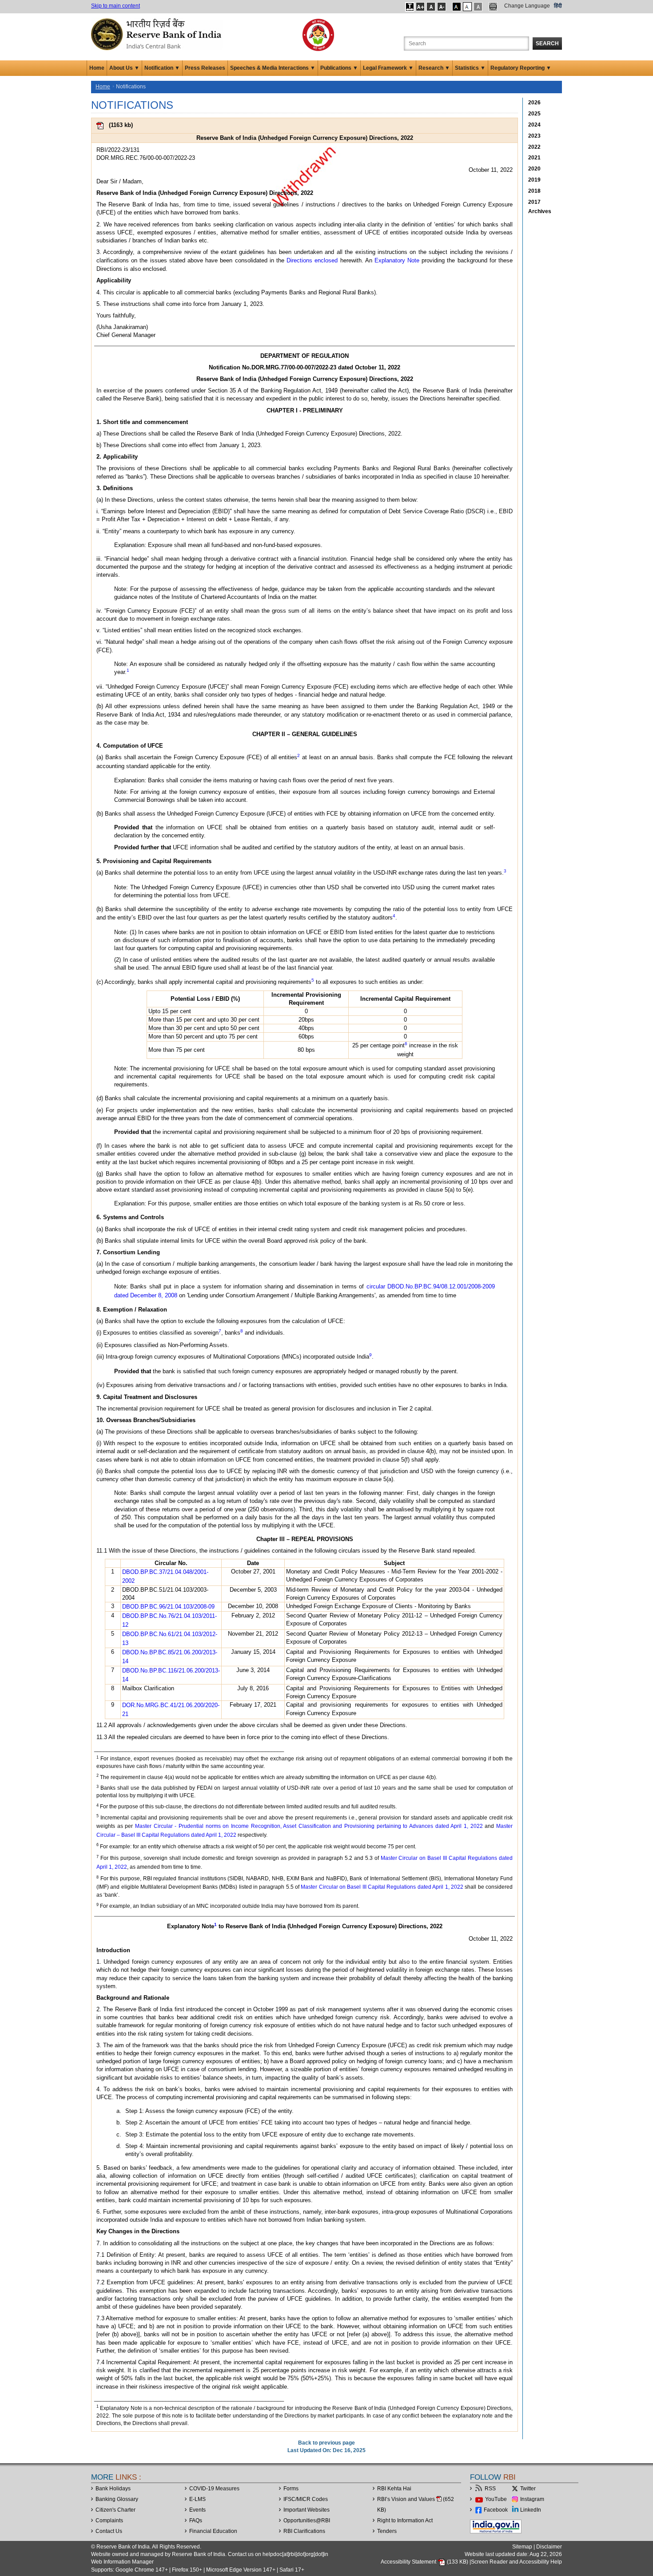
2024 (534, 125)
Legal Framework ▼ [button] (388, 68)
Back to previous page (326, 2443)
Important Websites (307, 2510)
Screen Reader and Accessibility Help (516, 2562)
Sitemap (522, 2547)
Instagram (532, 2499)
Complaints (109, 2521)
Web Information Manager (122, 2562)
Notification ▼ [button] (162, 68)
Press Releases (205, 68)
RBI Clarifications (304, 2531)
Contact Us (109, 2531)
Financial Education (213, 2531)
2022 (534, 147)
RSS (490, 2489)
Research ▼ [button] (434, 68)
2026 (534, 103)
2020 (534, 169)
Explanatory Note (397, 260)
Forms (291, 2489)
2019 (534, 180)
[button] (410, 7)
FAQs (196, 2521)
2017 (534, 202)
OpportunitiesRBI (307, 2521)
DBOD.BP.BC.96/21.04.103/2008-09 (168, 1607)
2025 (534, 114)
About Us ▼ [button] (124, 68)
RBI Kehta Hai (394, 2489)
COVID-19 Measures (214, 2489)
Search (547, 44)
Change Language (527, 6)
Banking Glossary (117, 2499)
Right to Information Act (405, 2521)
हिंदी (558, 6)
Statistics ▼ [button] (470, 68)
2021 (534, 158)
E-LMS (197, 2499)
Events (197, 2510)
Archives (540, 211)
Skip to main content (115, 6)
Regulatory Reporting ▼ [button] (521, 68)
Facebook (496, 2510)
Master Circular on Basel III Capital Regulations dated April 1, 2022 (382, 1887)
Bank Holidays (113, 2489)
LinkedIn (531, 2510)
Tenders (387, 2531)
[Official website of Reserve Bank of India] (158, 34)
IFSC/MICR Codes (306, 2499)
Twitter (528, 2489)
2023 (534, 136)
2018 (534, 191)
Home (97, 68)
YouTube (496, 2499)
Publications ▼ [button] (339, 68)
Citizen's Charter (115, 2510)
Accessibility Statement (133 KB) (425, 2562)
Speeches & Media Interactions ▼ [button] (273, 68)
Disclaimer (549, 2547)
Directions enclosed (312, 260)
